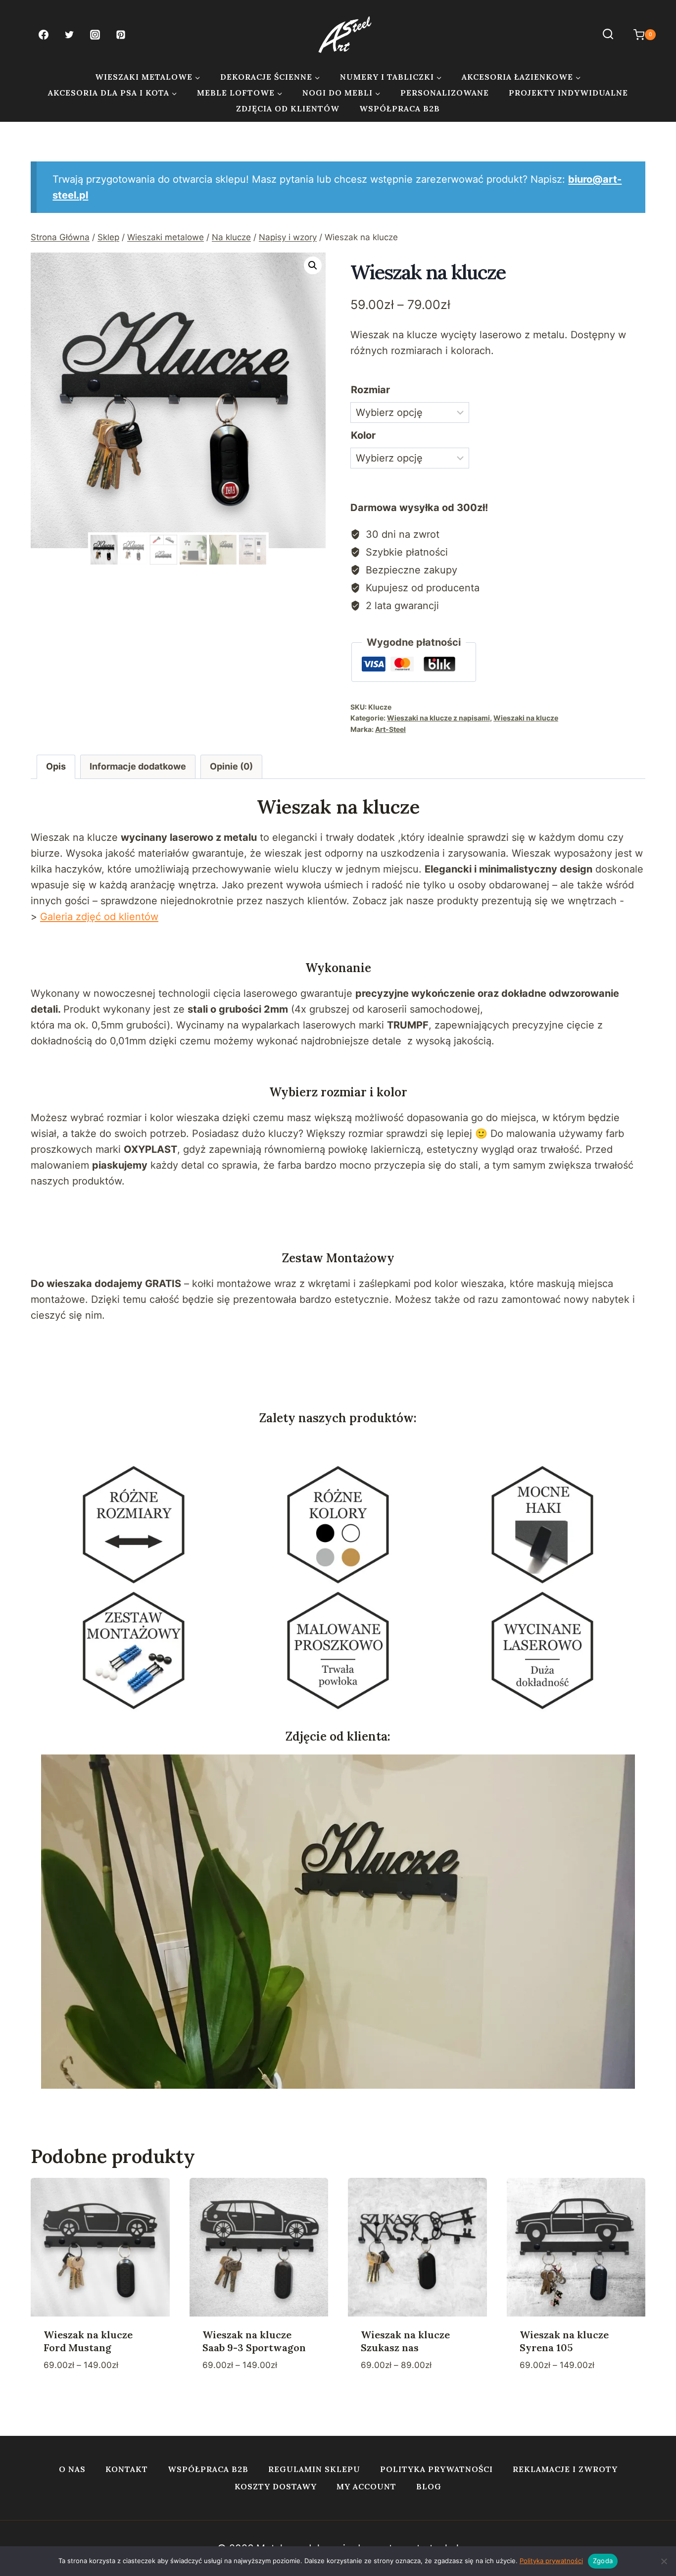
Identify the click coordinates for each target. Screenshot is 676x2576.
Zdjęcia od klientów (288, 108)
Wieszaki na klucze (526, 718)
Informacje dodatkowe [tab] (138, 766)
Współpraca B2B (400, 108)
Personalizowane (445, 93)
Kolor (363, 435)
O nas (72, 2469)
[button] (313, 265)
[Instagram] (95, 35)
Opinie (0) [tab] (231, 766)
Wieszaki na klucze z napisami (438, 718)
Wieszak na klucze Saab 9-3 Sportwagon (254, 2341)
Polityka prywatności (436, 2469)
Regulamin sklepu (314, 2469)
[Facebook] (44, 35)
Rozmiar (370, 390)
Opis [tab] (56, 766)
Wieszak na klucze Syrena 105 (564, 2341)
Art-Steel (390, 729)
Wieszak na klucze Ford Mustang (88, 2341)
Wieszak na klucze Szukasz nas (405, 2341)
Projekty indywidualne (568, 93)
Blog (429, 2486)
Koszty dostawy (276, 2486)
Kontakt (127, 2469)
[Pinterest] (121, 35)
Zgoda (603, 2561)
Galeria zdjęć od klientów (99, 917)
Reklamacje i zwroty (565, 2469)
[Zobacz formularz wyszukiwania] (608, 34)
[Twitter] (69, 35)
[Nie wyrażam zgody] (664, 2561)
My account (366, 2486)
